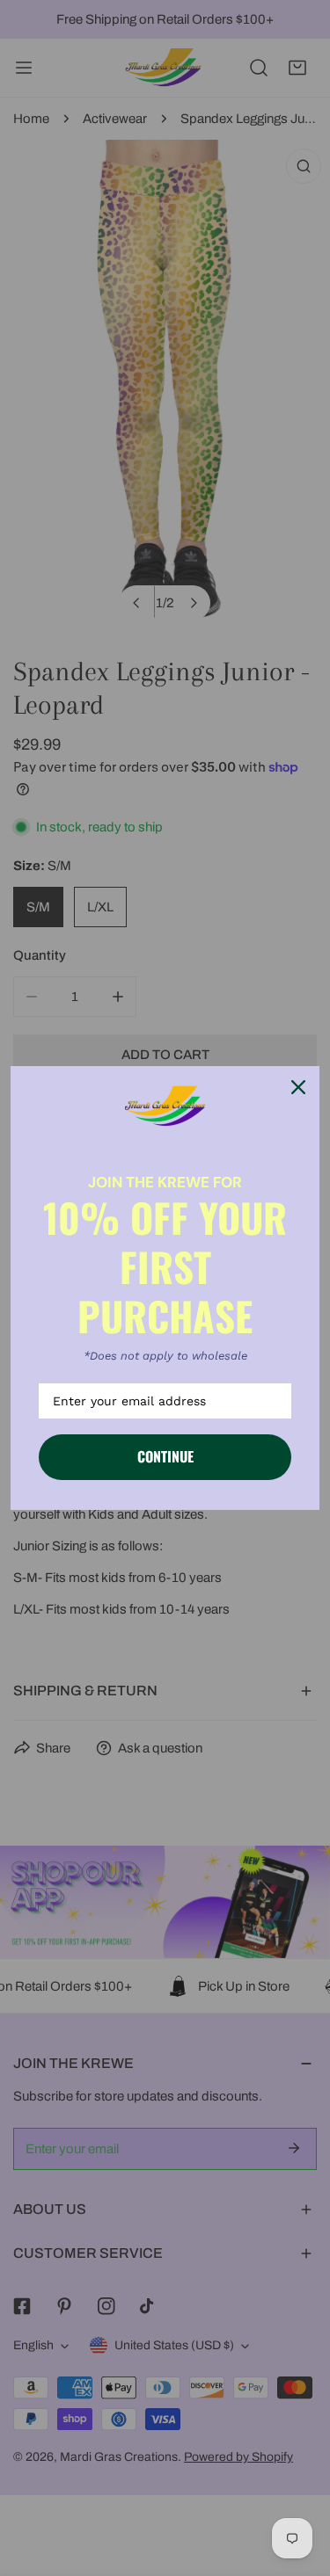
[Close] (298, 1087)
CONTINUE (165, 1456)
